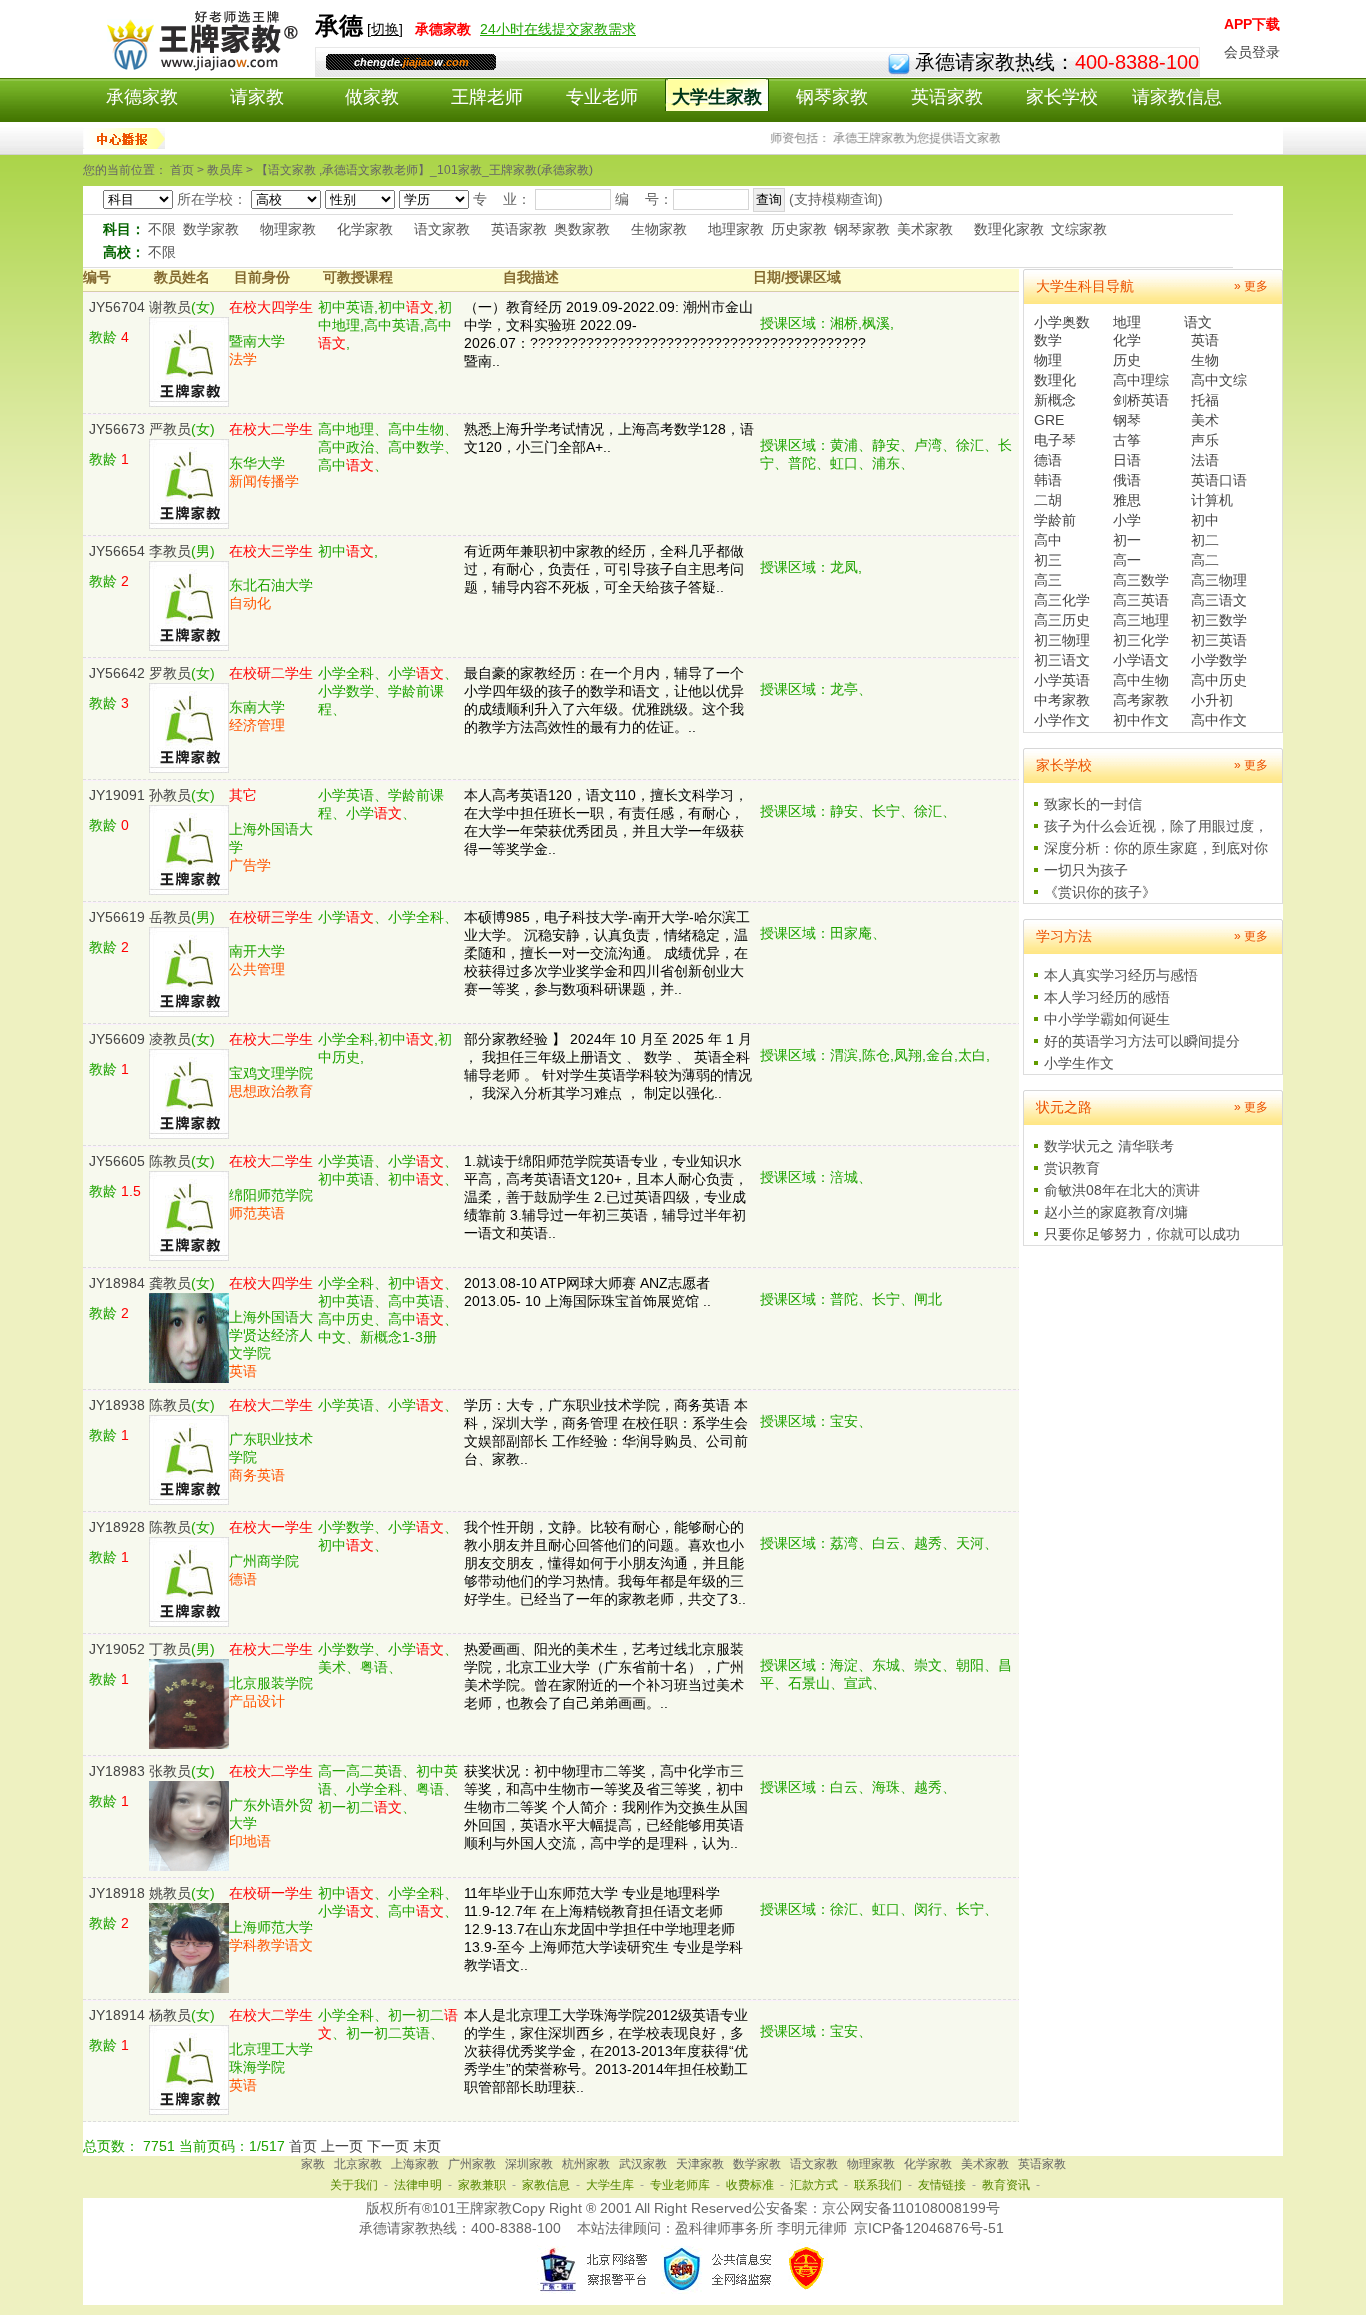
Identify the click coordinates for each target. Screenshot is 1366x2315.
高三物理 (1219, 580)
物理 (1048, 360)
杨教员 (170, 2015)
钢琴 (1127, 420)
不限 (162, 229)
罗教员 (170, 673)
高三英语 (1141, 600)
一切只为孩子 (1086, 870)
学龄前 (1055, 520)
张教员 (170, 1771)
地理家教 (736, 229)
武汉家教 (643, 2164)
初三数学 (1219, 620)
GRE (1049, 420)
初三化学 (1141, 640)
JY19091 (117, 795)
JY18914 (117, 2015)
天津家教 (700, 2164)
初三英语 (1219, 640)
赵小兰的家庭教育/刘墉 (1116, 1212)
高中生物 (1141, 680)
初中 (1205, 520)
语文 (1198, 322)
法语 (1205, 460)
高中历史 (1219, 680)
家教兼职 (482, 2185)
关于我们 (354, 2185)
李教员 (170, 551)
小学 (1127, 520)
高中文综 (1219, 380)
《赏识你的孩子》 (1100, 892)
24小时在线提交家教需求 (558, 29)
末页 (427, 2146)
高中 (1048, 540)
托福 (1205, 400)
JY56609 (117, 1039)
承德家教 (142, 97)
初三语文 (1062, 660)
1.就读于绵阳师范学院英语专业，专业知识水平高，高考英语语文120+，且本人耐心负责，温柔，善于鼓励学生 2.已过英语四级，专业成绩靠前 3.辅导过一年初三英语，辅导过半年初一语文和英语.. (606, 1197)
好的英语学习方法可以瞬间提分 (1142, 1041)
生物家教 (659, 229)
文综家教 (1079, 229)
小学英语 (1062, 680)
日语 (1127, 460)
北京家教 (358, 2164)
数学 (1048, 340)
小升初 (1212, 700)
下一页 (388, 2146)
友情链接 (942, 2185)
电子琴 (1055, 440)
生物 (1205, 360)
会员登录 (1252, 52)
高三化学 (1062, 600)
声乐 (1205, 440)
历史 (1127, 360)
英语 (1205, 340)
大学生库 (610, 2185)
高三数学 (1141, 580)
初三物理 (1062, 640)
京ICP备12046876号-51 (929, 2228)
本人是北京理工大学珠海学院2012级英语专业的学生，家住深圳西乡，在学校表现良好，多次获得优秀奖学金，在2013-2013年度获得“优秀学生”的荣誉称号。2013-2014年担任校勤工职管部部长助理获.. (606, 2051)
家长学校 (1062, 97)
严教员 (170, 429)
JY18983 (117, 1771)
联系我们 (878, 2185)
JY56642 (117, 673)
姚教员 (170, 1893)
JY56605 (117, 1161)
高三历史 (1062, 620)
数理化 (1055, 380)
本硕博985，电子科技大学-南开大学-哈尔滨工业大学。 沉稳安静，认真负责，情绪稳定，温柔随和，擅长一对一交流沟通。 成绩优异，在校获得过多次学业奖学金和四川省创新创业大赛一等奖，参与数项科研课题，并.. (607, 953)
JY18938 (117, 1405)
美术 (1205, 420)
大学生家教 (717, 97)
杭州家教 (586, 2164)
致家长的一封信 (1093, 804)
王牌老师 (487, 97)
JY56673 (117, 429)
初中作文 (1141, 720)
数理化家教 (1009, 229)
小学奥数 (1062, 322)
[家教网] (198, 67)
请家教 (257, 97)
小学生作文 (1079, 1063)
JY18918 (117, 1893)
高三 (1048, 580)
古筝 (1127, 440)
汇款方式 (814, 2185)
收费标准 (750, 2185)
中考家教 (1062, 700)
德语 (1048, 460)
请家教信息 (1177, 97)
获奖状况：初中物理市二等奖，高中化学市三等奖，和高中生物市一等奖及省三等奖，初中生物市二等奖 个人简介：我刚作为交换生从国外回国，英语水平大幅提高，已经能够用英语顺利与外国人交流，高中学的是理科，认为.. (606, 1807)
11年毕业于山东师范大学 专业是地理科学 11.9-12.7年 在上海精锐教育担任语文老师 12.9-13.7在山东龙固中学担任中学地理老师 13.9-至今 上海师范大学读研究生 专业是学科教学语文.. (603, 1929)
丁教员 (170, 1649)
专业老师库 (680, 2185)
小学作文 (1062, 720)
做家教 (372, 97)
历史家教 (799, 229)
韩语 (1048, 480)
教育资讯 (1006, 2185)
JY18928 (117, 1527)
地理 (1127, 322)
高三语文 (1219, 600)
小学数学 (1219, 660)
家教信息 (546, 2185)
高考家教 (1141, 700)
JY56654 (117, 551)
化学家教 (365, 229)
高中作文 (1219, 720)
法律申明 (418, 2185)
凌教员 (170, 1039)
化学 (1127, 340)
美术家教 (925, 229)
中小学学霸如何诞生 (1107, 1019)
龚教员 (170, 1283)
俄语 (1127, 480)
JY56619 (117, 917)
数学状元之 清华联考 (1109, 1146)
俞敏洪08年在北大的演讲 (1122, 1190)
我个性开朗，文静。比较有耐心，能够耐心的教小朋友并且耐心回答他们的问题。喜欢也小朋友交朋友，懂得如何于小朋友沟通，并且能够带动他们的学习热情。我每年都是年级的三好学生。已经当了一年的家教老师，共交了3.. (605, 1563)
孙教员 (170, 795)
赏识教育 (1072, 1168)
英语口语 (1219, 480)
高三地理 (1141, 620)
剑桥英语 (1141, 400)
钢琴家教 (832, 97)
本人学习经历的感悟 (1107, 997)
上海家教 (415, 2164)
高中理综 (1141, 380)
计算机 (1212, 500)
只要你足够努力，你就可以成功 (1142, 1234)
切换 (385, 29)
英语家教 (947, 97)
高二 (1205, 560)
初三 (1048, 560)
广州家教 (472, 2164)
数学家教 (211, 229)
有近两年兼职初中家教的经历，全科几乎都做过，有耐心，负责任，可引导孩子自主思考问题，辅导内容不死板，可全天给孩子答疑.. (604, 569)
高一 (1127, 560)
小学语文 (1141, 660)
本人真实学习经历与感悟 (1121, 975)
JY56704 (117, 307)
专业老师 (602, 97)
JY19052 (117, 1649)
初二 (1205, 540)
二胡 (1048, 500)
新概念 (1055, 400)
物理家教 (288, 229)
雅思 (1127, 500)
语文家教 (442, 229)
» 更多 (1251, 286)
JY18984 (117, 1283)
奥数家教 (582, 229)
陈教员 (170, 1161)
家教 (313, 2164)
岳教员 (170, 917)
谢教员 (170, 307)
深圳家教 (529, 2164)
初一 (1127, 540)
